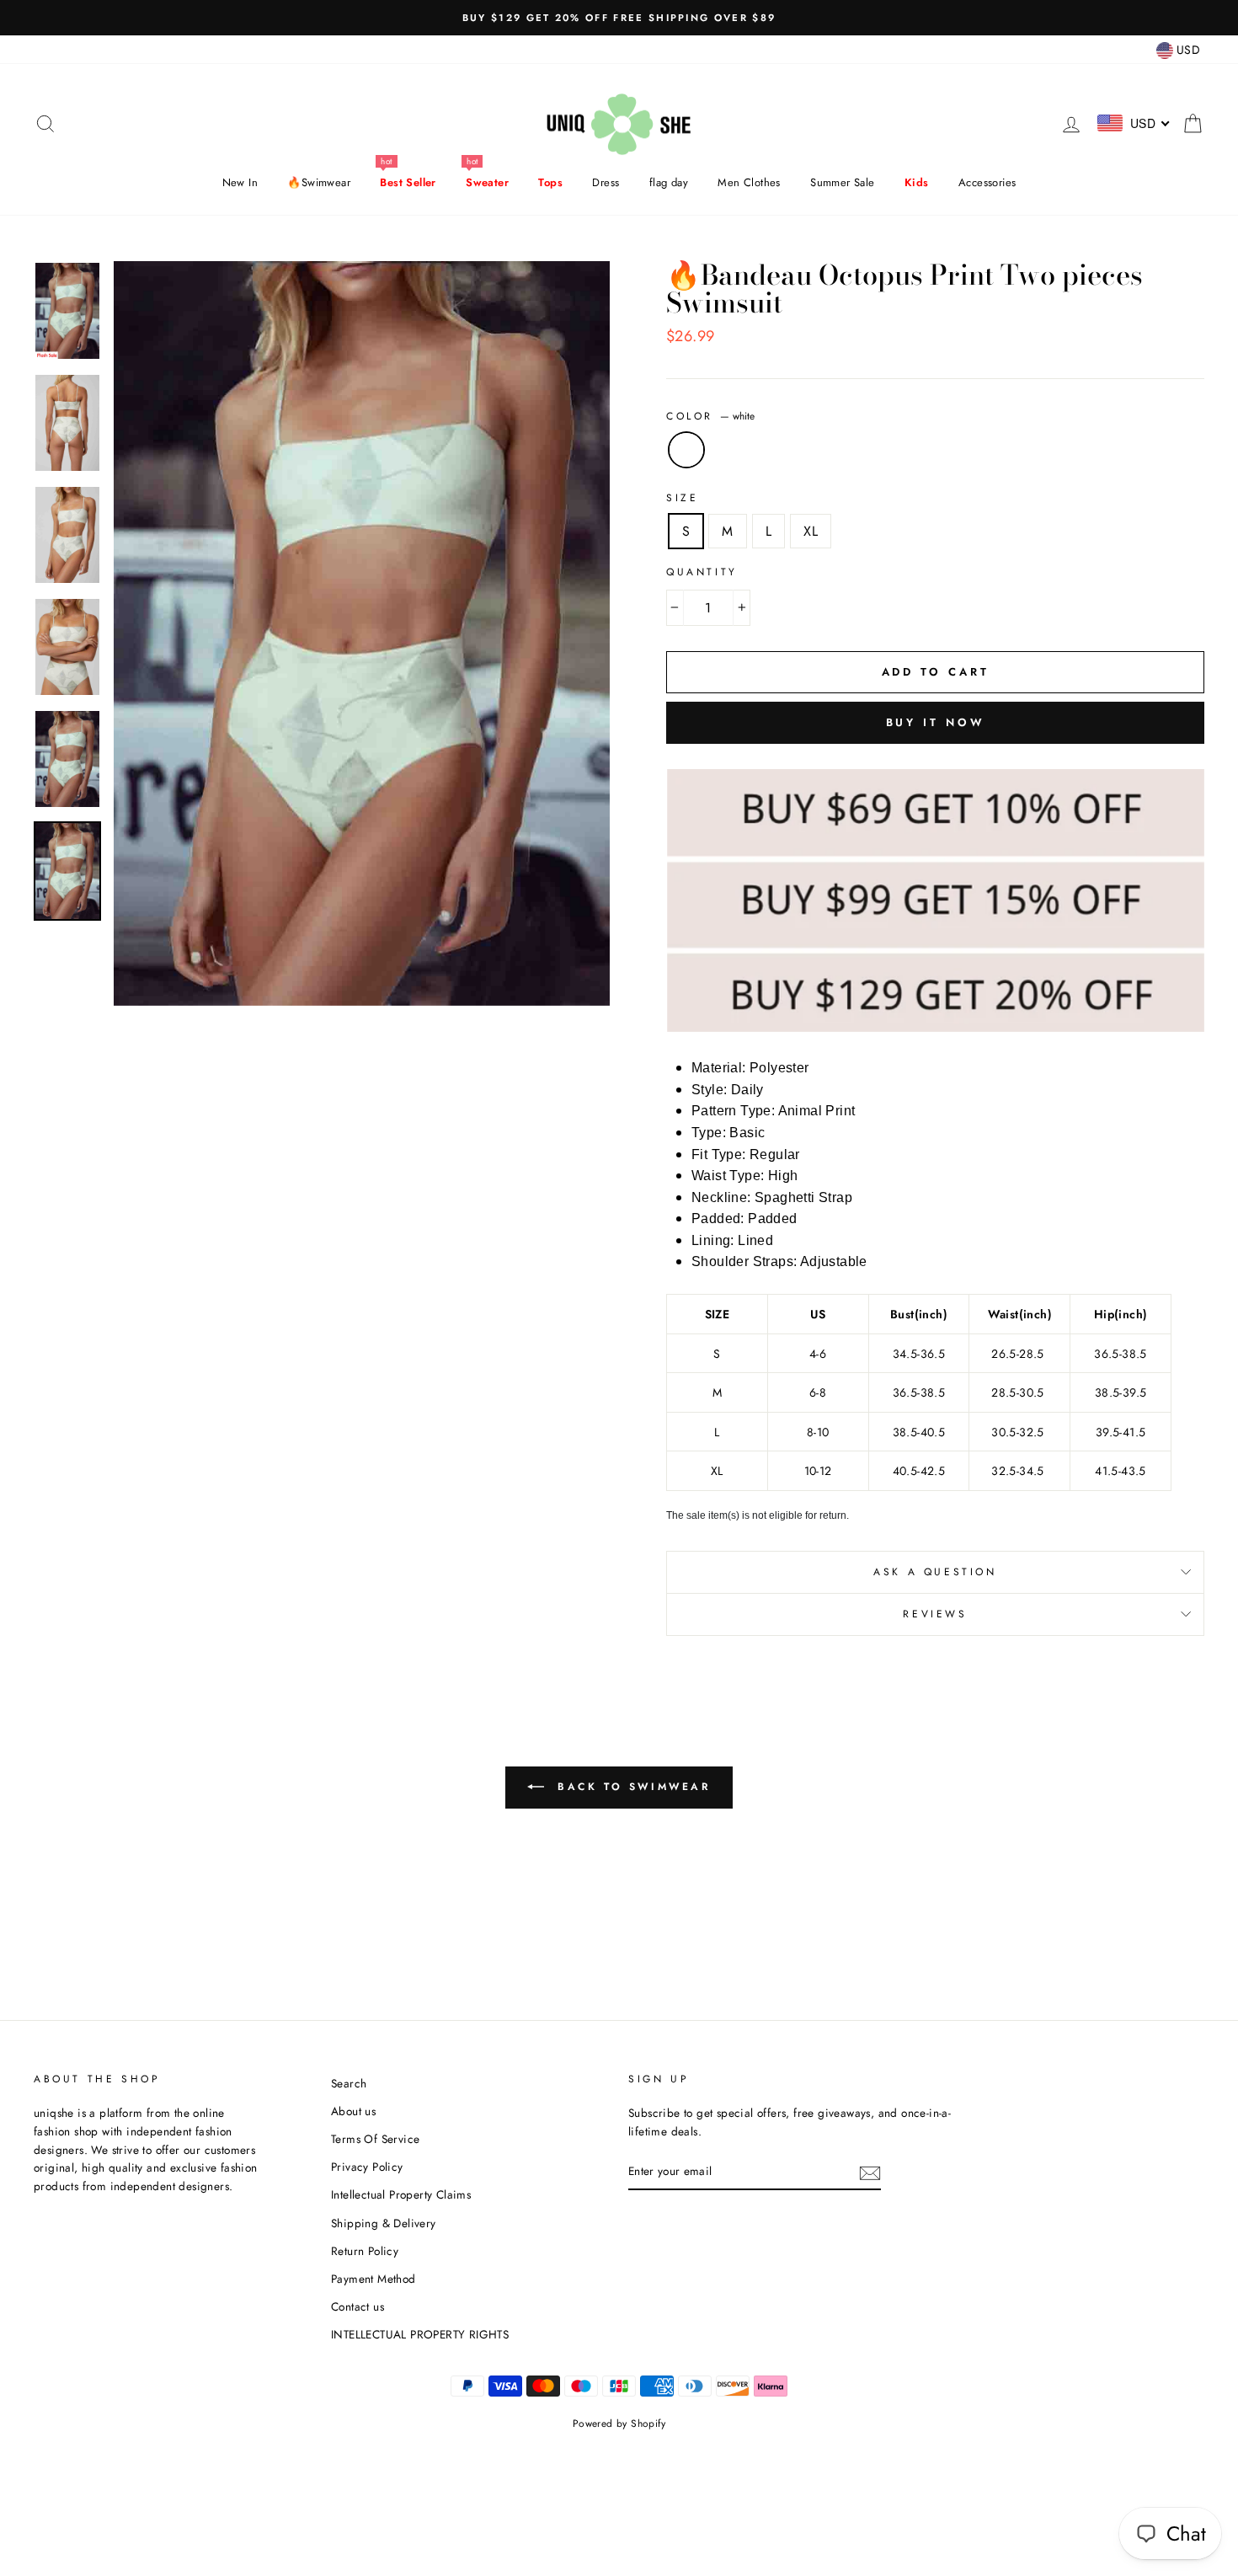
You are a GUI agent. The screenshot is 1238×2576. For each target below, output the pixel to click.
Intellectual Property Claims (401, 2194)
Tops (550, 182)
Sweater (487, 182)
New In (240, 182)
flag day (669, 182)
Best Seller (408, 182)
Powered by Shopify (619, 2424)
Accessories (987, 182)
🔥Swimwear (319, 182)
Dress (606, 182)
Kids (917, 182)
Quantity (702, 572)
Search (349, 2083)
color (710, 416)
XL (811, 531)
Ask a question (935, 1572)
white (686, 450)
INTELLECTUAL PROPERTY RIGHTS (420, 2334)
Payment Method (374, 2279)
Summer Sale (842, 182)
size (682, 498)
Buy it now (936, 722)
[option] (619, 18)
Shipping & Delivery (384, 2223)
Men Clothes (749, 182)
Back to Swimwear (630, 1787)
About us (353, 2111)
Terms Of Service (375, 2139)
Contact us (358, 2306)
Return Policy (365, 2251)
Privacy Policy (367, 2167)
